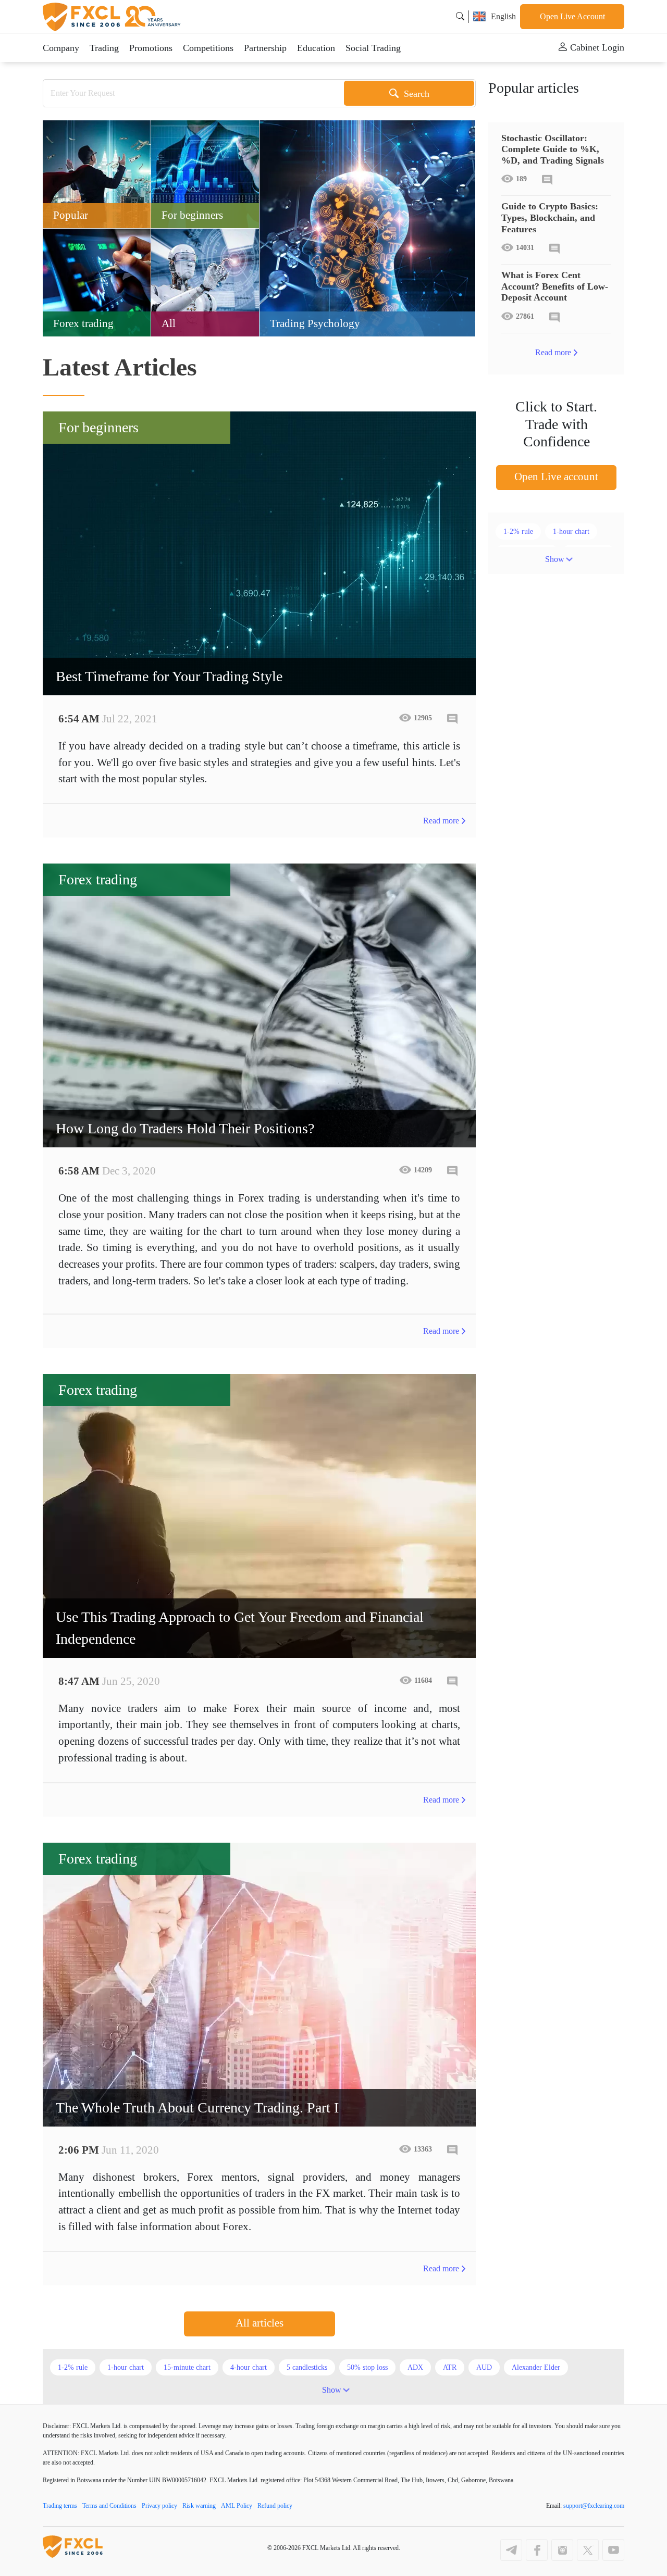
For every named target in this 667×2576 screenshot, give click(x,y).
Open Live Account (572, 16)
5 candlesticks (307, 2367)
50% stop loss (367, 2367)
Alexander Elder (536, 2367)
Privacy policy (159, 2506)
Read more (441, 821)
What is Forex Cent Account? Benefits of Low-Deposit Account (555, 286)
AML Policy (237, 2506)
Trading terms (60, 2506)
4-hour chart (249, 2367)
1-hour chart (571, 532)
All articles (260, 2323)
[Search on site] (460, 16)
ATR (450, 2367)
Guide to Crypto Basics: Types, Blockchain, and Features (550, 217)
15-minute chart (187, 2367)
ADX (415, 2367)
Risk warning (199, 2506)
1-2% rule (518, 532)
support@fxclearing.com (594, 2506)
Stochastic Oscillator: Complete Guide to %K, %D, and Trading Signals (553, 149)
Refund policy (275, 2506)
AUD (484, 2367)
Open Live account (556, 477)
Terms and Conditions (109, 2506)
